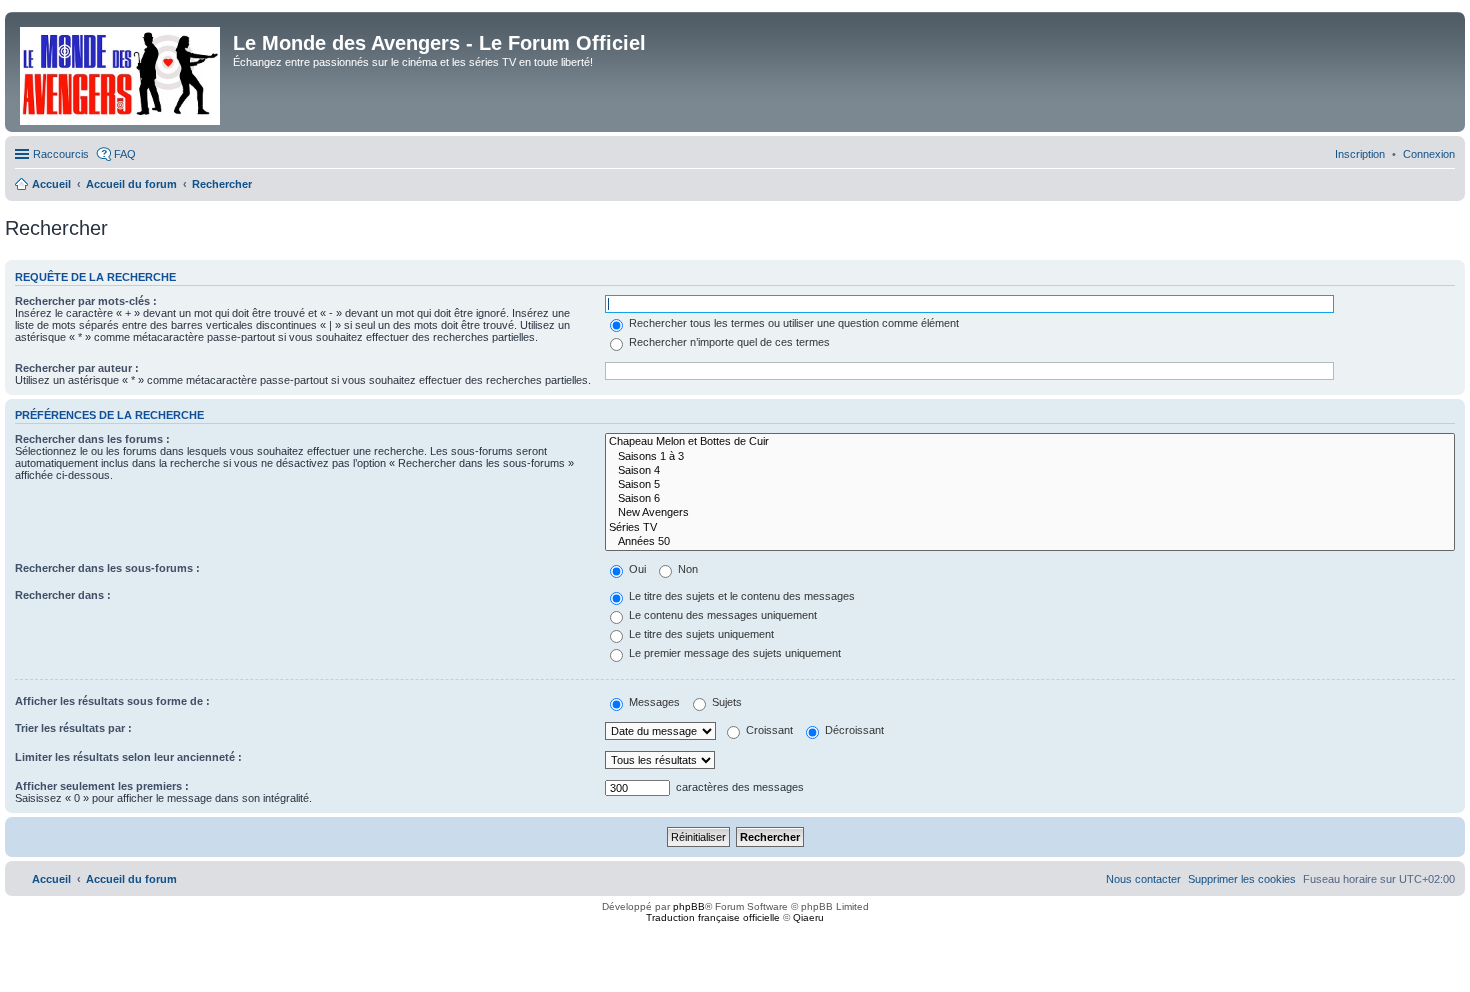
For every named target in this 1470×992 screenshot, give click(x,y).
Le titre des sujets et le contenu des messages (740, 596)
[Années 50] (1030, 542)
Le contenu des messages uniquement (721, 615)
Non (686, 569)
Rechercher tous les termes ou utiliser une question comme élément (792, 323)
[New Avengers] (1030, 513)
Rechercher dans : (63, 595)
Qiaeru (808, 917)
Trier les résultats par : (73, 728)
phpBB (689, 906)
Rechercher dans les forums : (92, 439)
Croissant (768, 730)
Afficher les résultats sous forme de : (112, 701)
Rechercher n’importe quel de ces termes (728, 342)
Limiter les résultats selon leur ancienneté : (128, 757)
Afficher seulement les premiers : (102, 786)
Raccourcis (61, 154)
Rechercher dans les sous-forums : (107, 568)
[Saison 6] (1030, 499)
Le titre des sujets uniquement (700, 634)
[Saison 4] (1030, 471)
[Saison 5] (1030, 485)
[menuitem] (1429, 154)
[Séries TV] (1030, 528)
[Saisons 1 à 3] (1030, 457)
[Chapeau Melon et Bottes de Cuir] (1030, 442)
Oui (636, 569)
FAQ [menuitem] (125, 154)
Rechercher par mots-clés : (86, 301)
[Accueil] (121, 72)
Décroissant (853, 730)
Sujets (725, 702)
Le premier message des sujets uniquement (733, 653)
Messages (653, 702)
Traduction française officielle (713, 917)
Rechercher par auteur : (77, 368)
